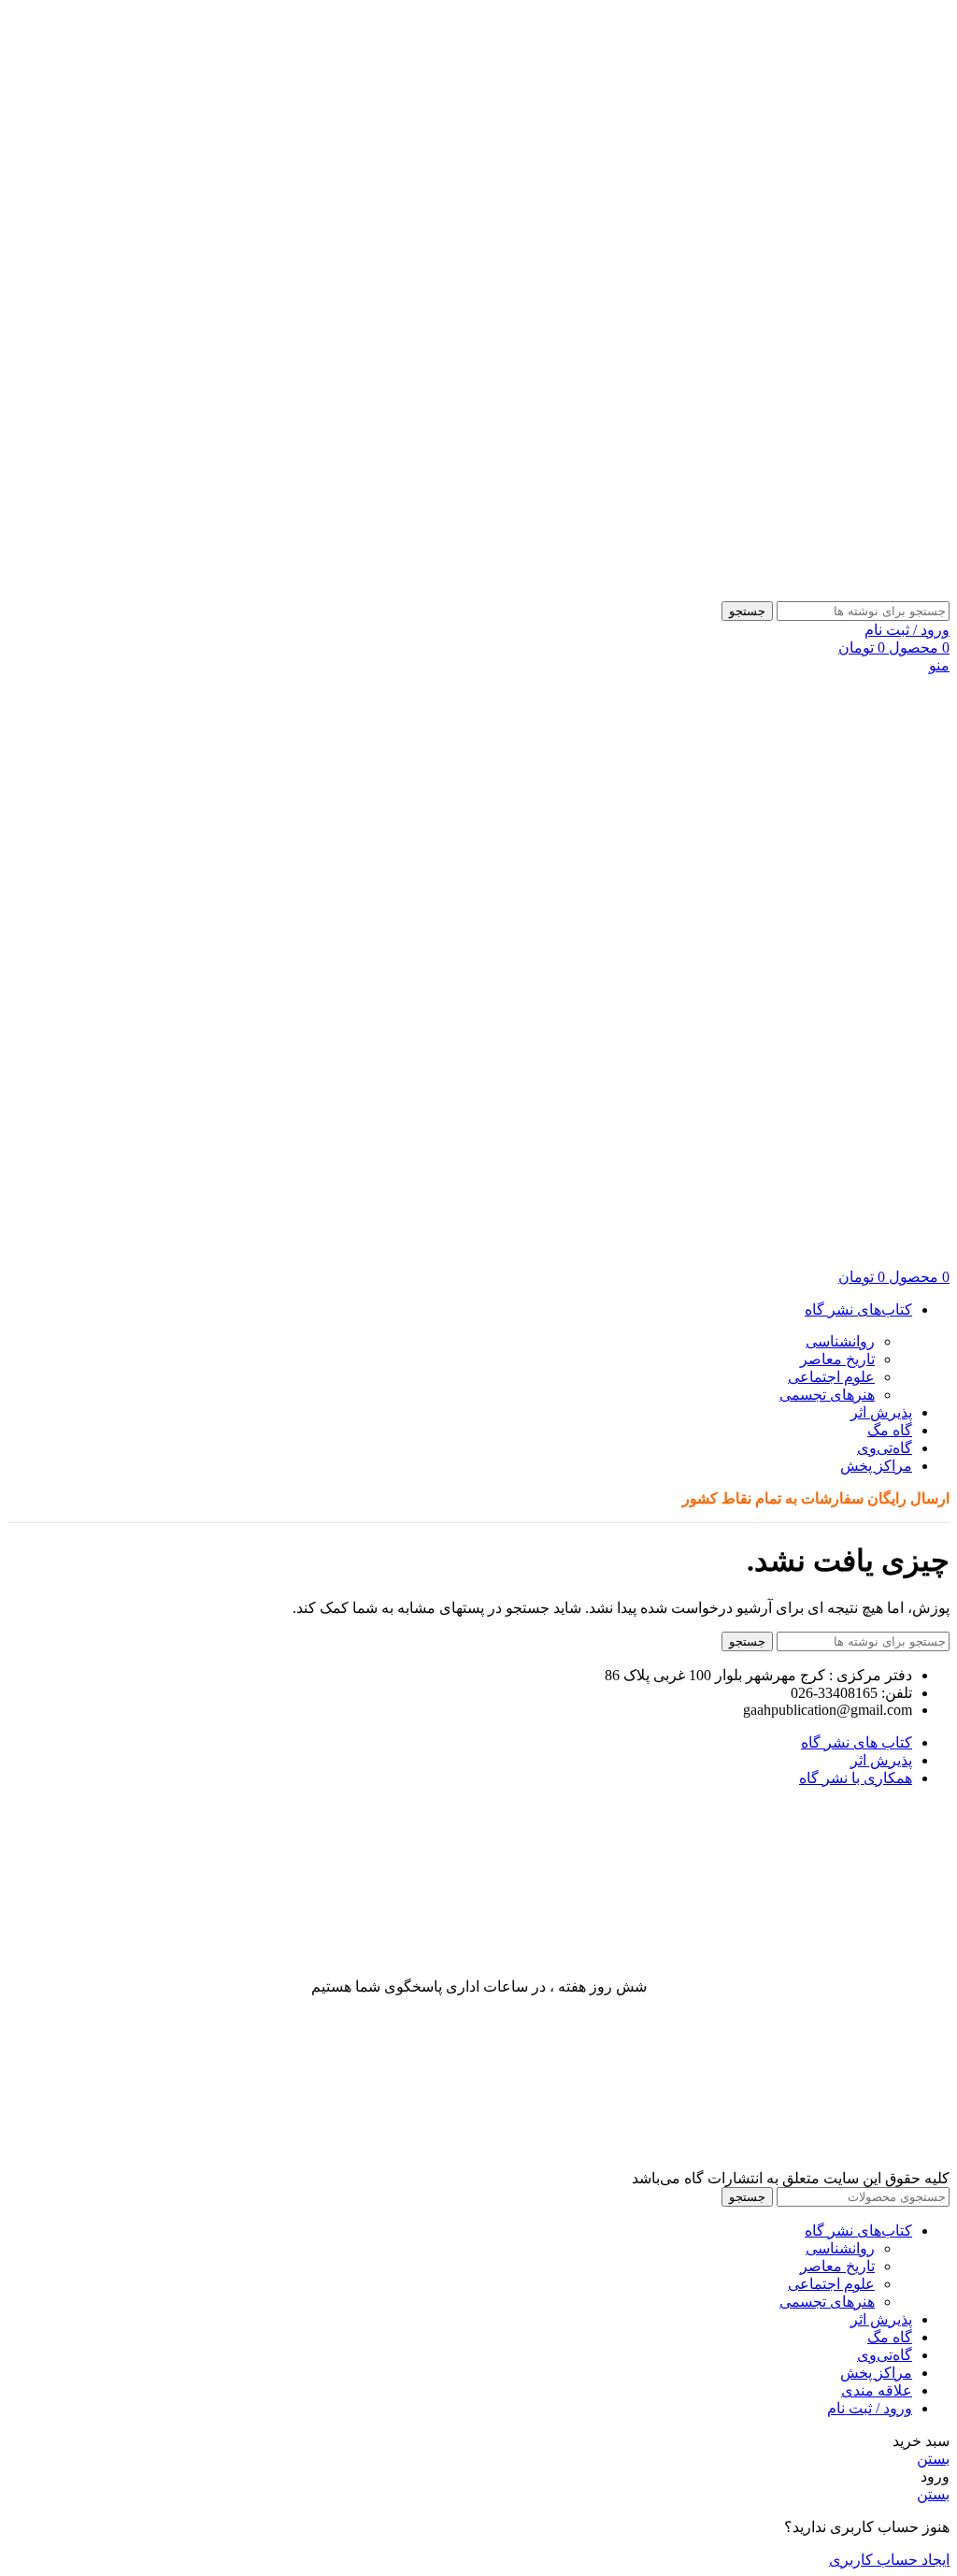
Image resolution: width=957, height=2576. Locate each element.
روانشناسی (840, 1341)
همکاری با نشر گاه (856, 1778)
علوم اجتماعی (831, 1377)
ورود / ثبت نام (870, 2408)
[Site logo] (930, 592)
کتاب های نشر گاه (857, 1742)
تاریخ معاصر (837, 1359)
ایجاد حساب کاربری (889, 2560)
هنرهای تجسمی (827, 1395)
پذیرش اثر (881, 1760)
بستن (933, 2459)
